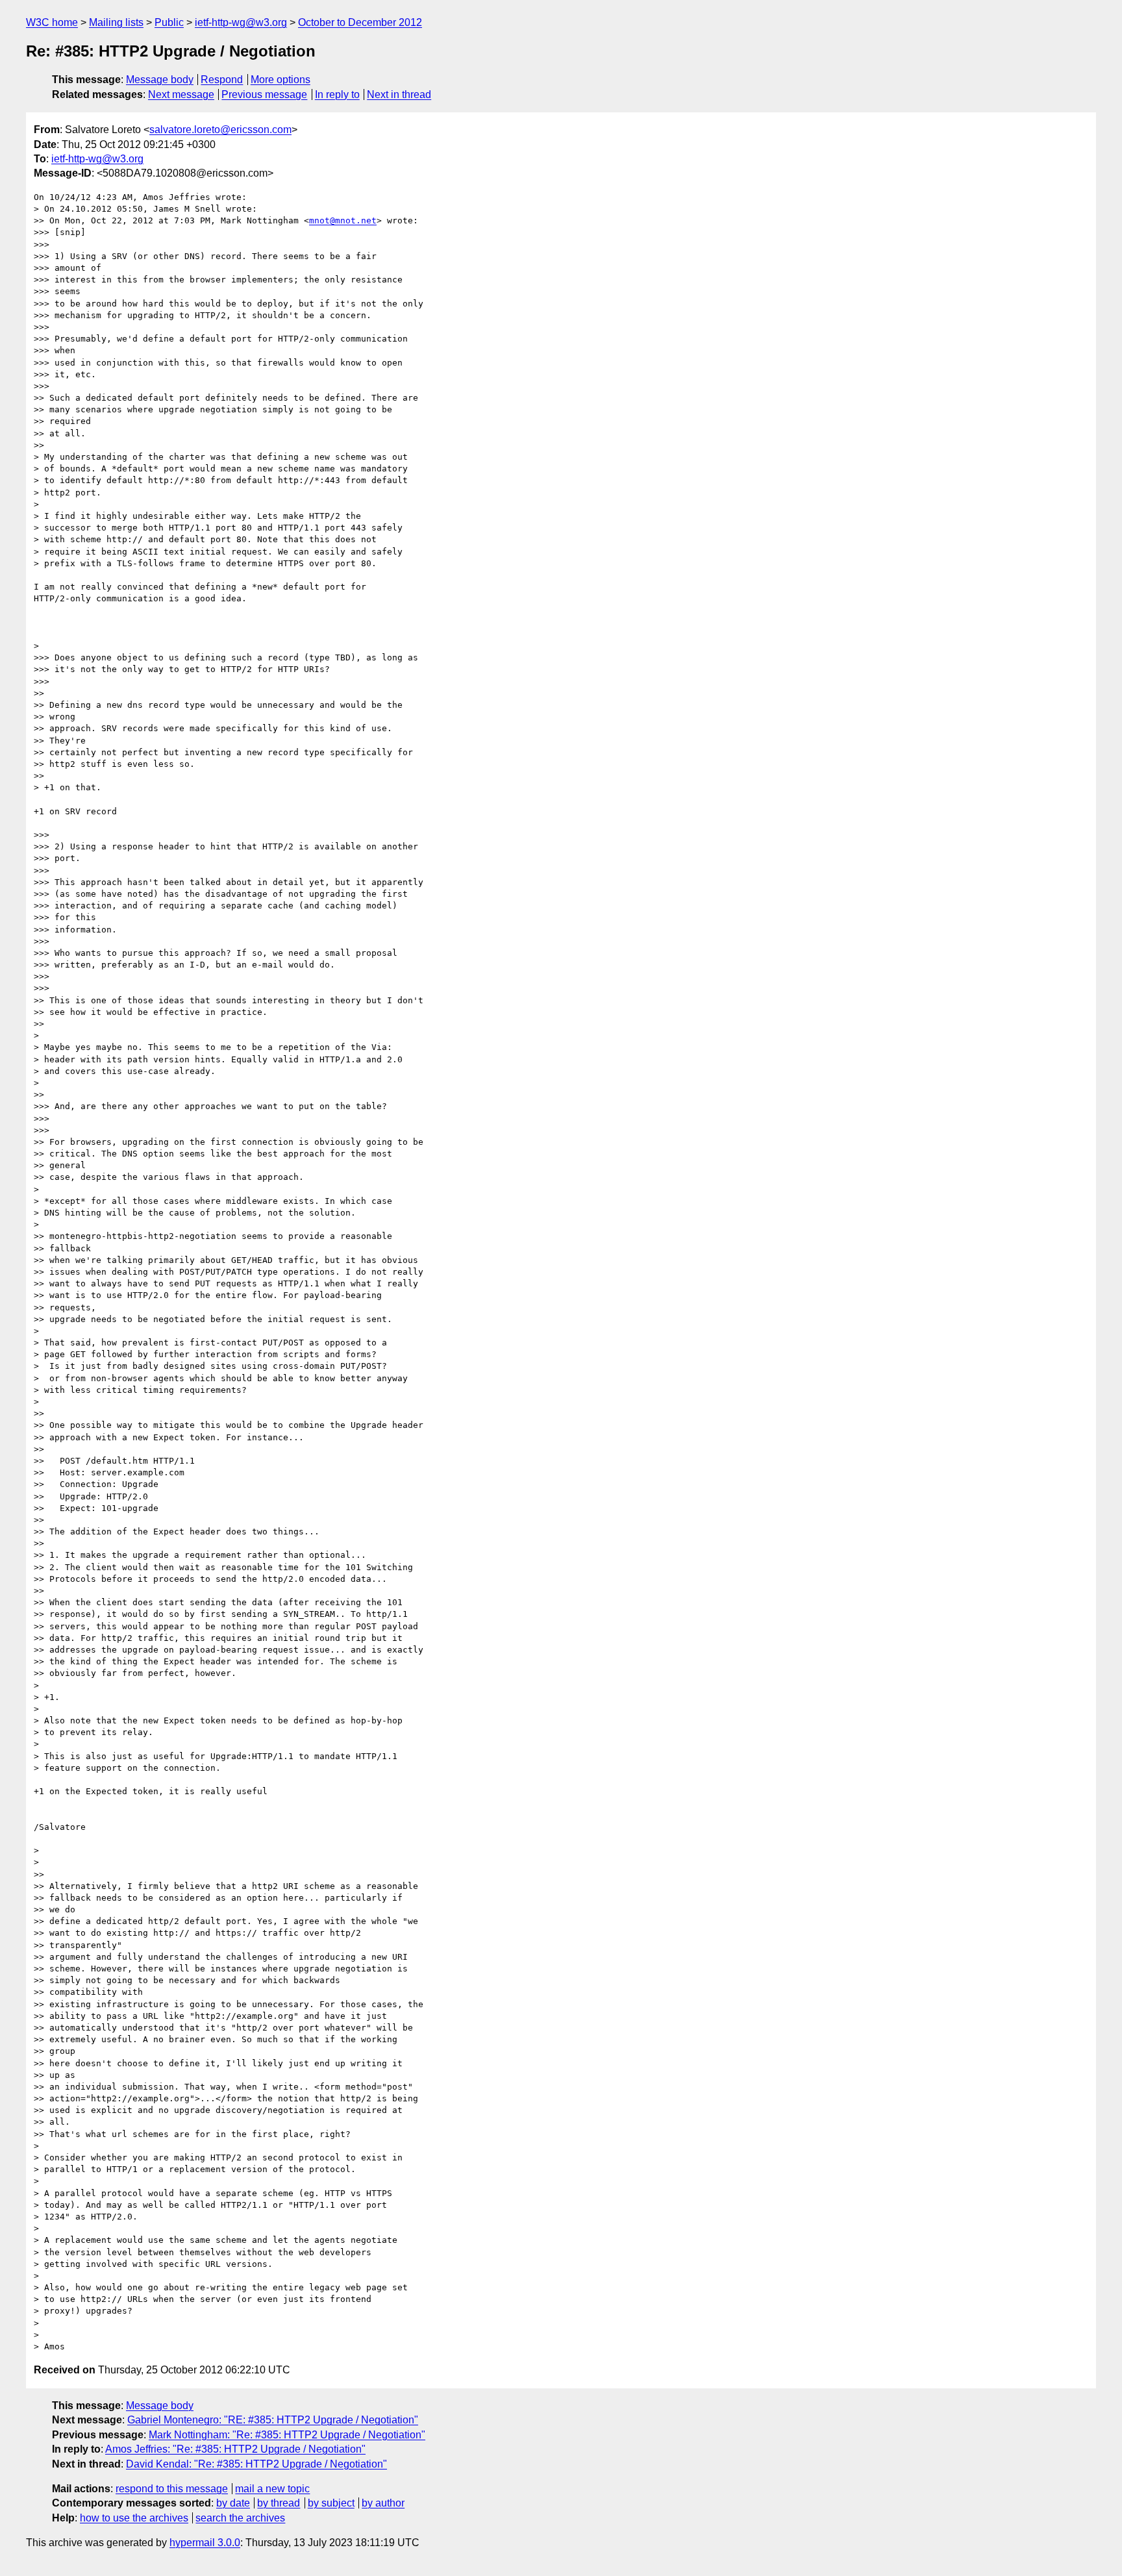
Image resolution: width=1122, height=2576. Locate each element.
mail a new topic (272, 2489)
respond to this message (172, 2489)
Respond (222, 80)
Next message (181, 94)
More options (280, 80)
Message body (160, 80)
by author (383, 2503)
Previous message (264, 94)
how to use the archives (134, 2518)
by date (233, 2503)
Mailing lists (116, 22)
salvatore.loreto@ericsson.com (220, 130)
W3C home (52, 22)
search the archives (240, 2518)
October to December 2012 (360, 22)
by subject (331, 2503)
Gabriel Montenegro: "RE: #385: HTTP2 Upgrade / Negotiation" (273, 2420)
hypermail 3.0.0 (205, 2543)
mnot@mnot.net (343, 220)
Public (169, 22)
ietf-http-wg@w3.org (241, 22)
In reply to (337, 94)
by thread (279, 2503)
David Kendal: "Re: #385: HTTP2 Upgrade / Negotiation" (256, 2464)
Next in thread (399, 94)
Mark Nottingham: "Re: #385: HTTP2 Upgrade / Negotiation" (287, 2435)
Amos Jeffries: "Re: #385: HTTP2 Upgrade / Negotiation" (235, 2449)
